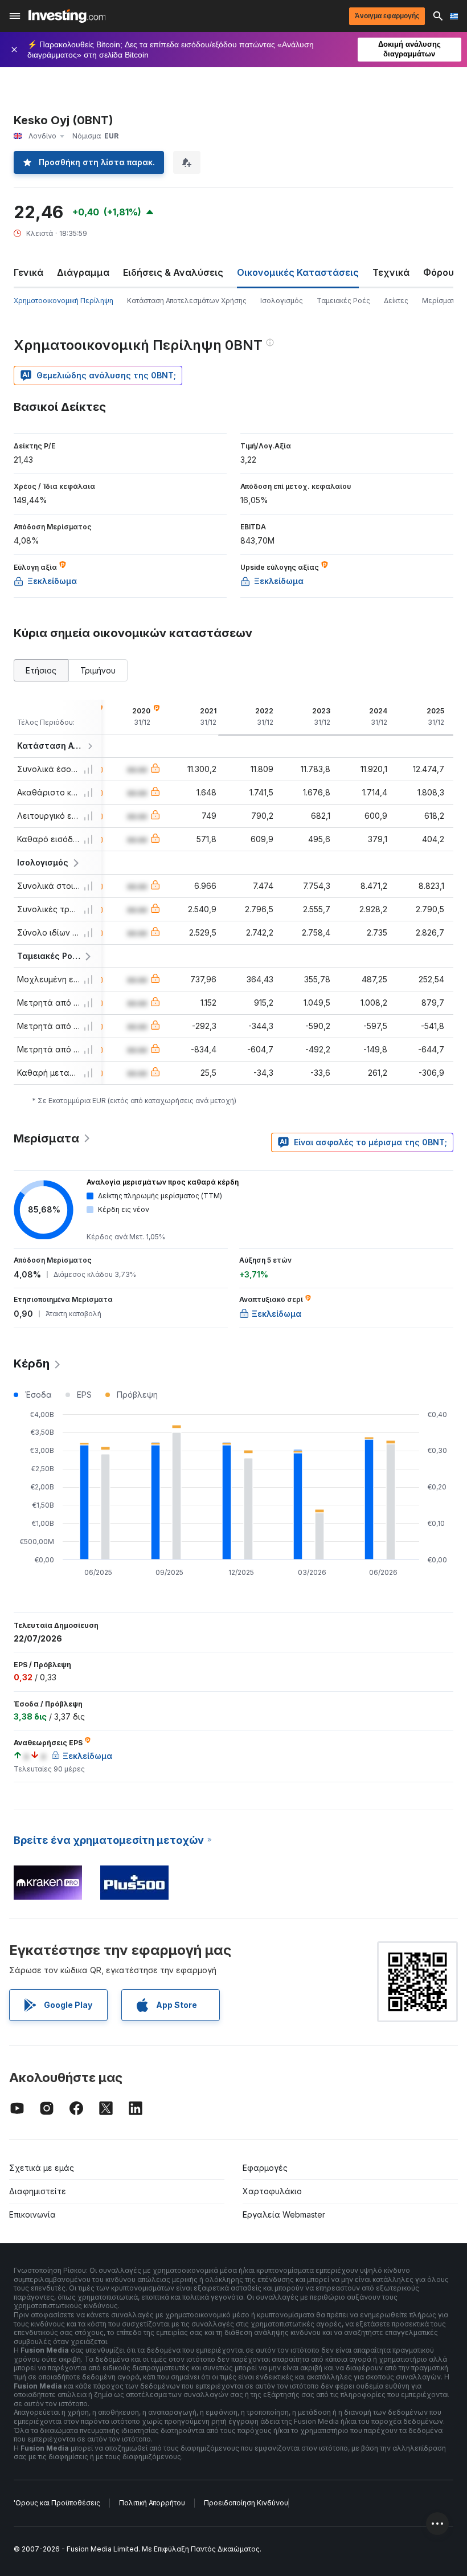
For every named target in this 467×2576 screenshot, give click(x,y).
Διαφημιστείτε (38, 2191)
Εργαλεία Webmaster (284, 2214)
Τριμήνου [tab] (98, 670)
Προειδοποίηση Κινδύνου (246, 2503)
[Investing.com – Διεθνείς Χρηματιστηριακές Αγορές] (67, 16)
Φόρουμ (442, 272)
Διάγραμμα (83, 272)
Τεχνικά (391, 272)
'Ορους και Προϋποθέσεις (57, 2503)
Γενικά (28, 272)
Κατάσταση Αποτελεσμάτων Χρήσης (187, 301)
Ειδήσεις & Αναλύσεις (173, 272)
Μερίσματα (441, 301)
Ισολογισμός (282, 301)
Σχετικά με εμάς (42, 2168)
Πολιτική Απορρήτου (152, 2503)
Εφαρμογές (265, 2168)
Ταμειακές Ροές (343, 301)
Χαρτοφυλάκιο (272, 2191)
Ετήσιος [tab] (41, 670)
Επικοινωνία (32, 2214)
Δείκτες (396, 301)
